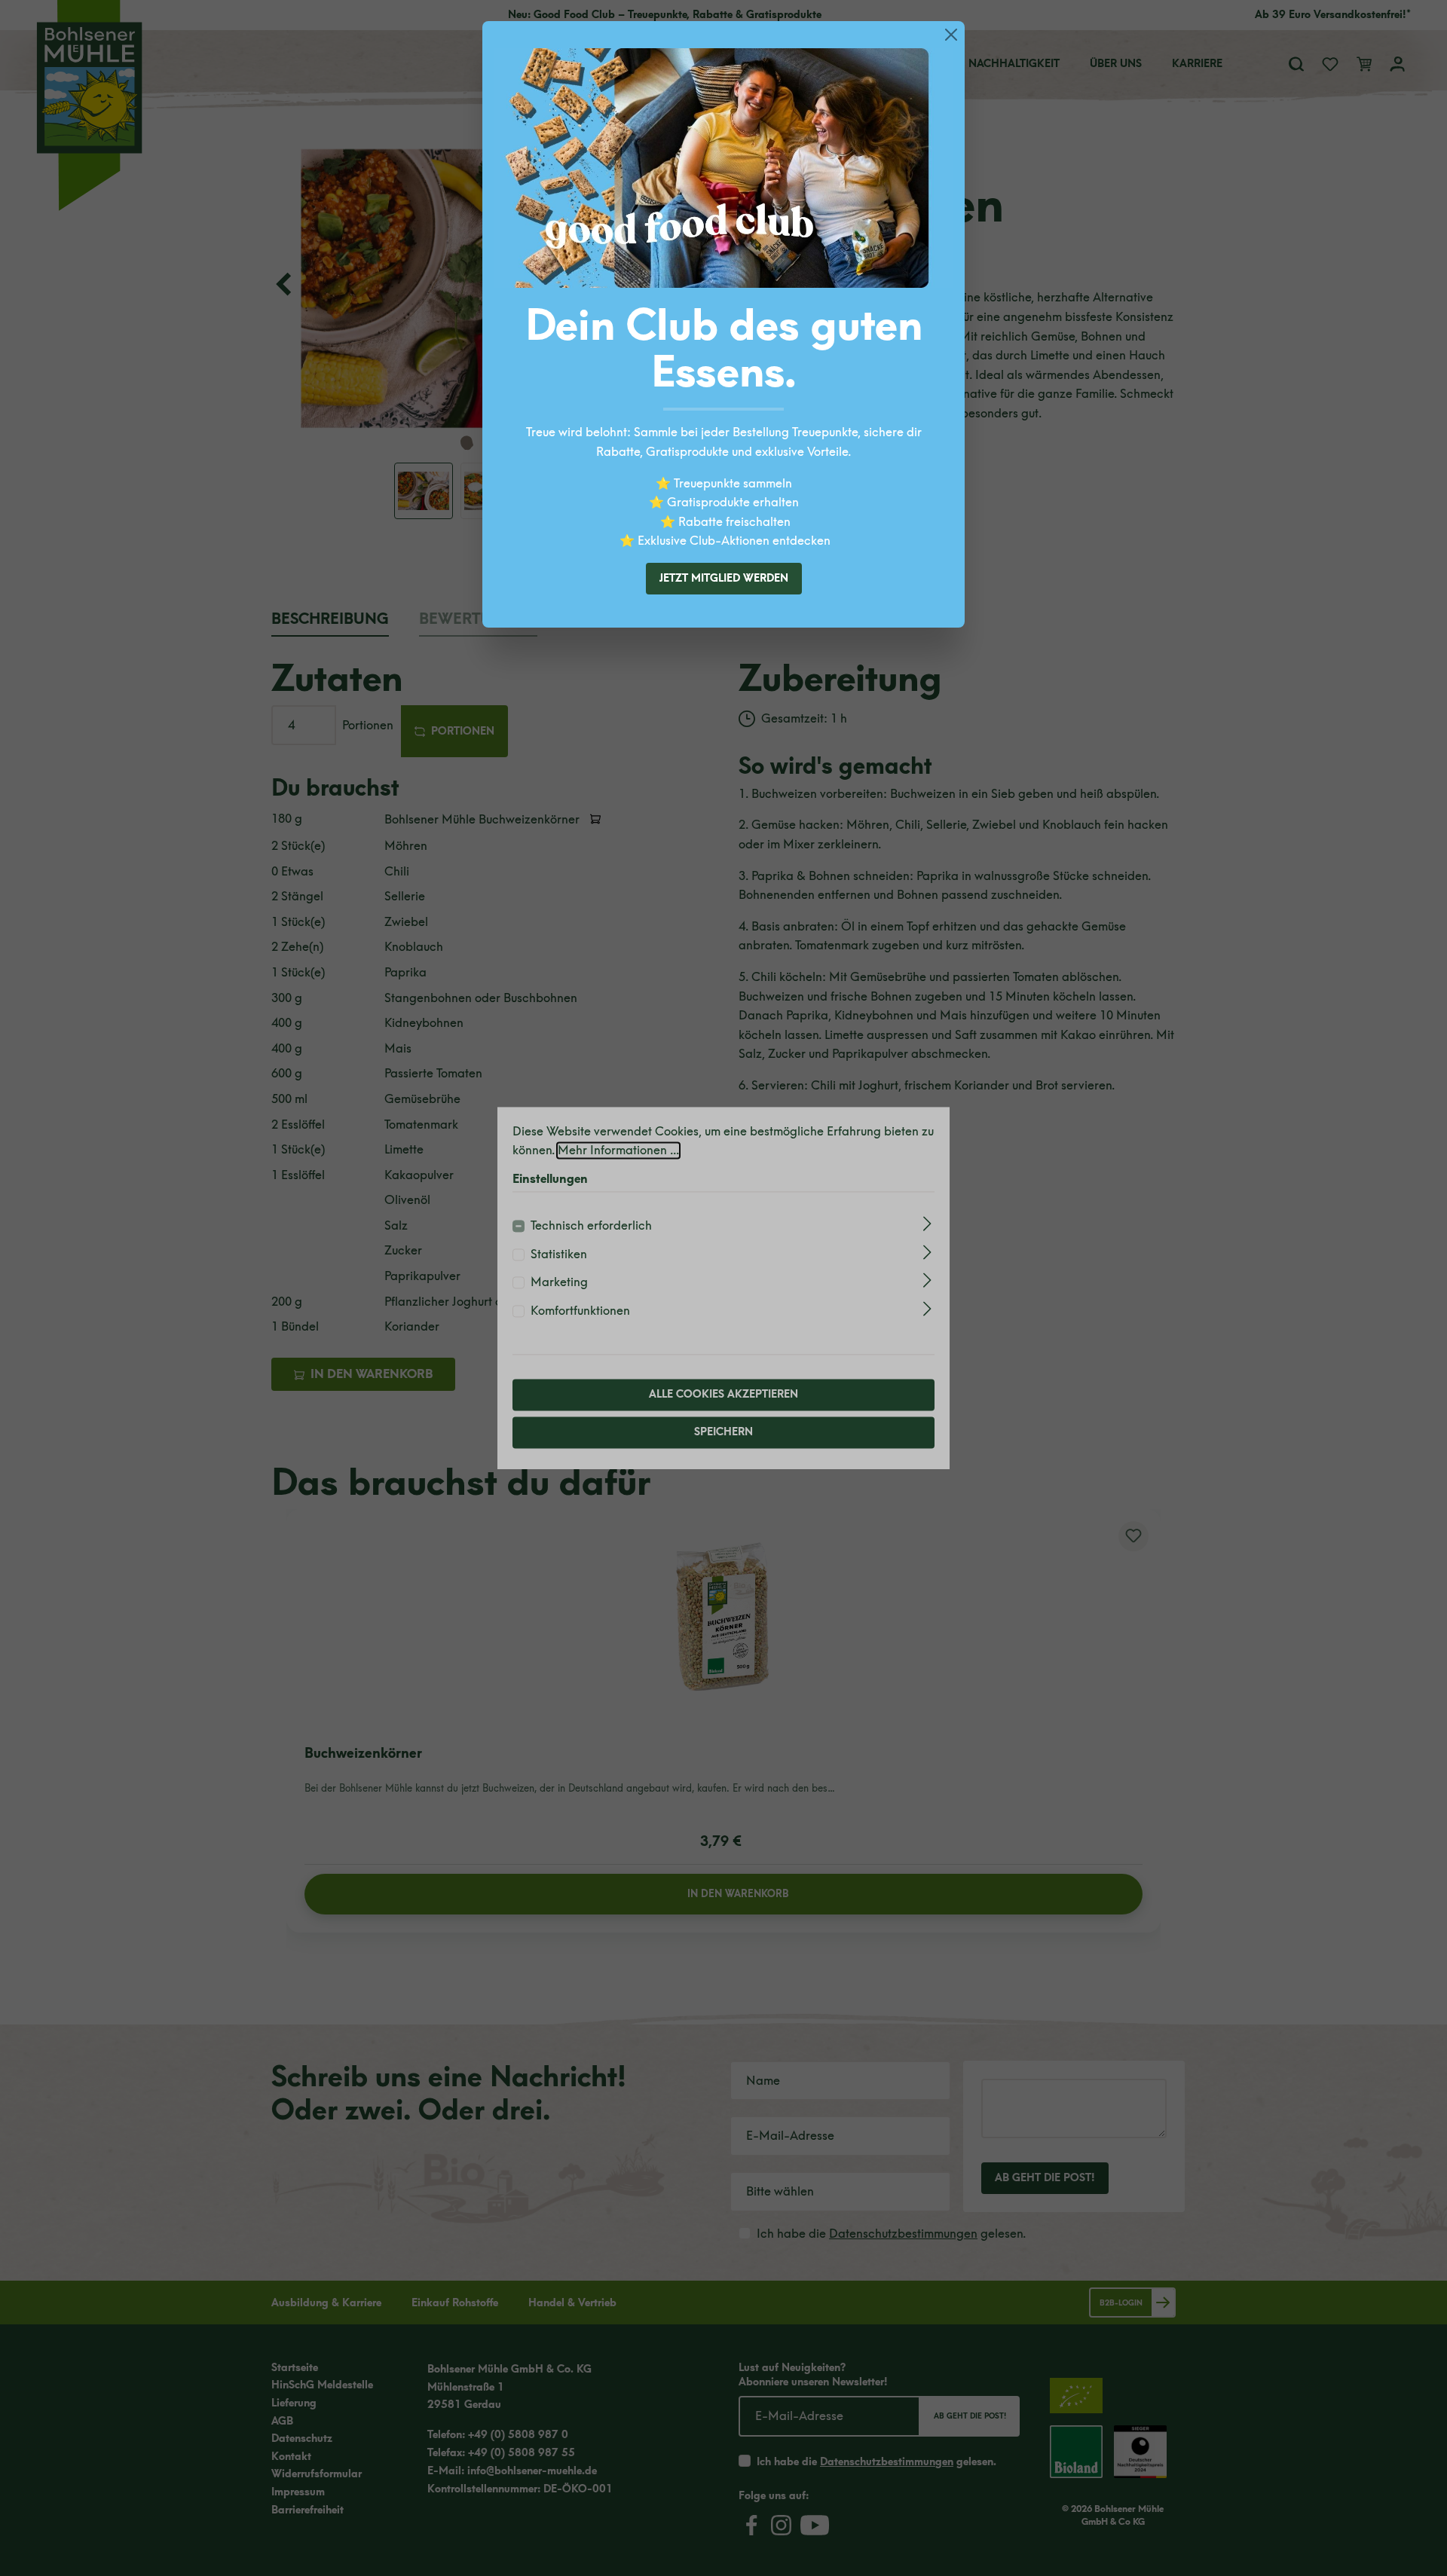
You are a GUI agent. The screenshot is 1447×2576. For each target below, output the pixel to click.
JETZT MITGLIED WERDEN (724, 578)
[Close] (951, 35)
